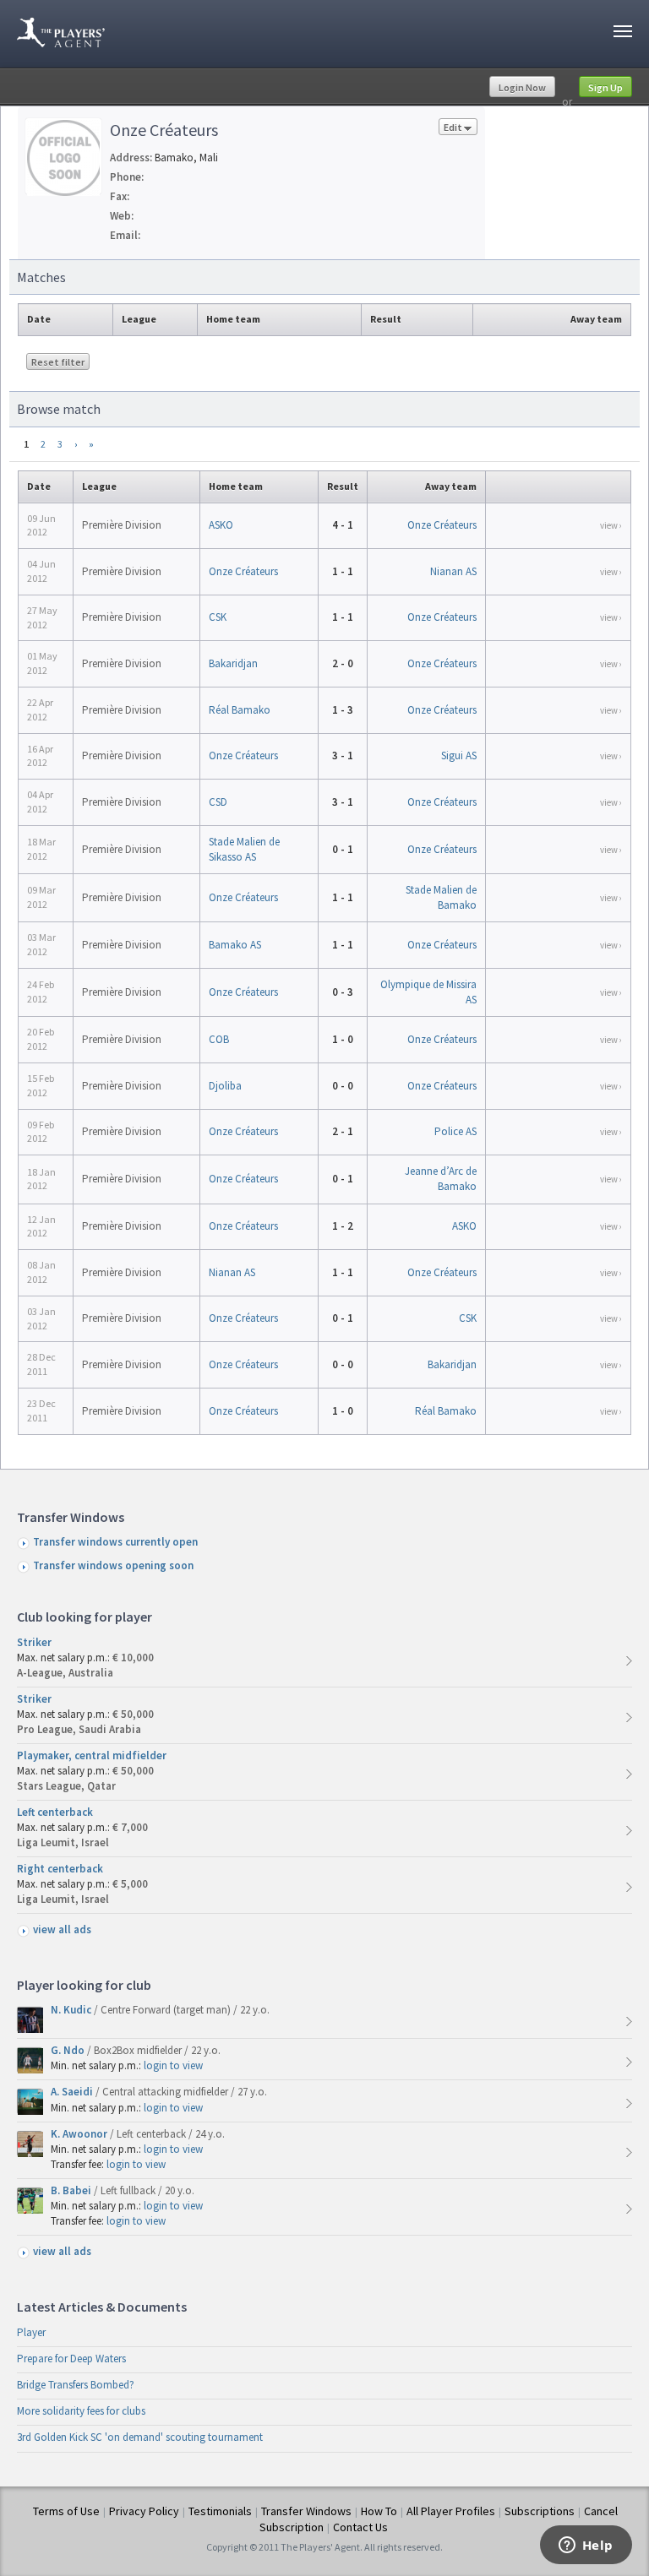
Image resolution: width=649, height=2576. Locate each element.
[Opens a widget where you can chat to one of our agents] (586, 2546)
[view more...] (629, 1661)
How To (379, 2511)
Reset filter (58, 362)
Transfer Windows (306, 2511)
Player (31, 2332)
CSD (218, 802)
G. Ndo (69, 2050)
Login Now (522, 87)
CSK (218, 617)
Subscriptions (540, 2511)
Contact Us (360, 2527)
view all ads (62, 1929)
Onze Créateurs (442, 525)
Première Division (122, 525)
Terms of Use (66, 2511)
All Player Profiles (451, 2511)
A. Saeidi (73, 2092)
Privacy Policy (144, 2511)
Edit (453, 127)
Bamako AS (235, 945)
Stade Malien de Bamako (441, 897)
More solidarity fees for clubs (81, 2411)
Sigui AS (459, 755)
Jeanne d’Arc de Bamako (441, 1179)
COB (219, 1039)
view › (611, 525)
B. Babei (72, 2190)
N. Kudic (72, 2010)
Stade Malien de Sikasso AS (244, 849)
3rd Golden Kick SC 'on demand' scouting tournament (140, 2437)
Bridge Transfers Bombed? (76, 2385)
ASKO (221, 525)
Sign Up (605, 87)
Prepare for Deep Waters (71, 2359)
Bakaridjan (233, 663)
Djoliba (225, 1086)
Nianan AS (453, 571)
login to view (173, 2065)
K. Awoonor (80, 2134)
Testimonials (220, 2511)
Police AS (455, 1131)
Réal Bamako (240, 710)
